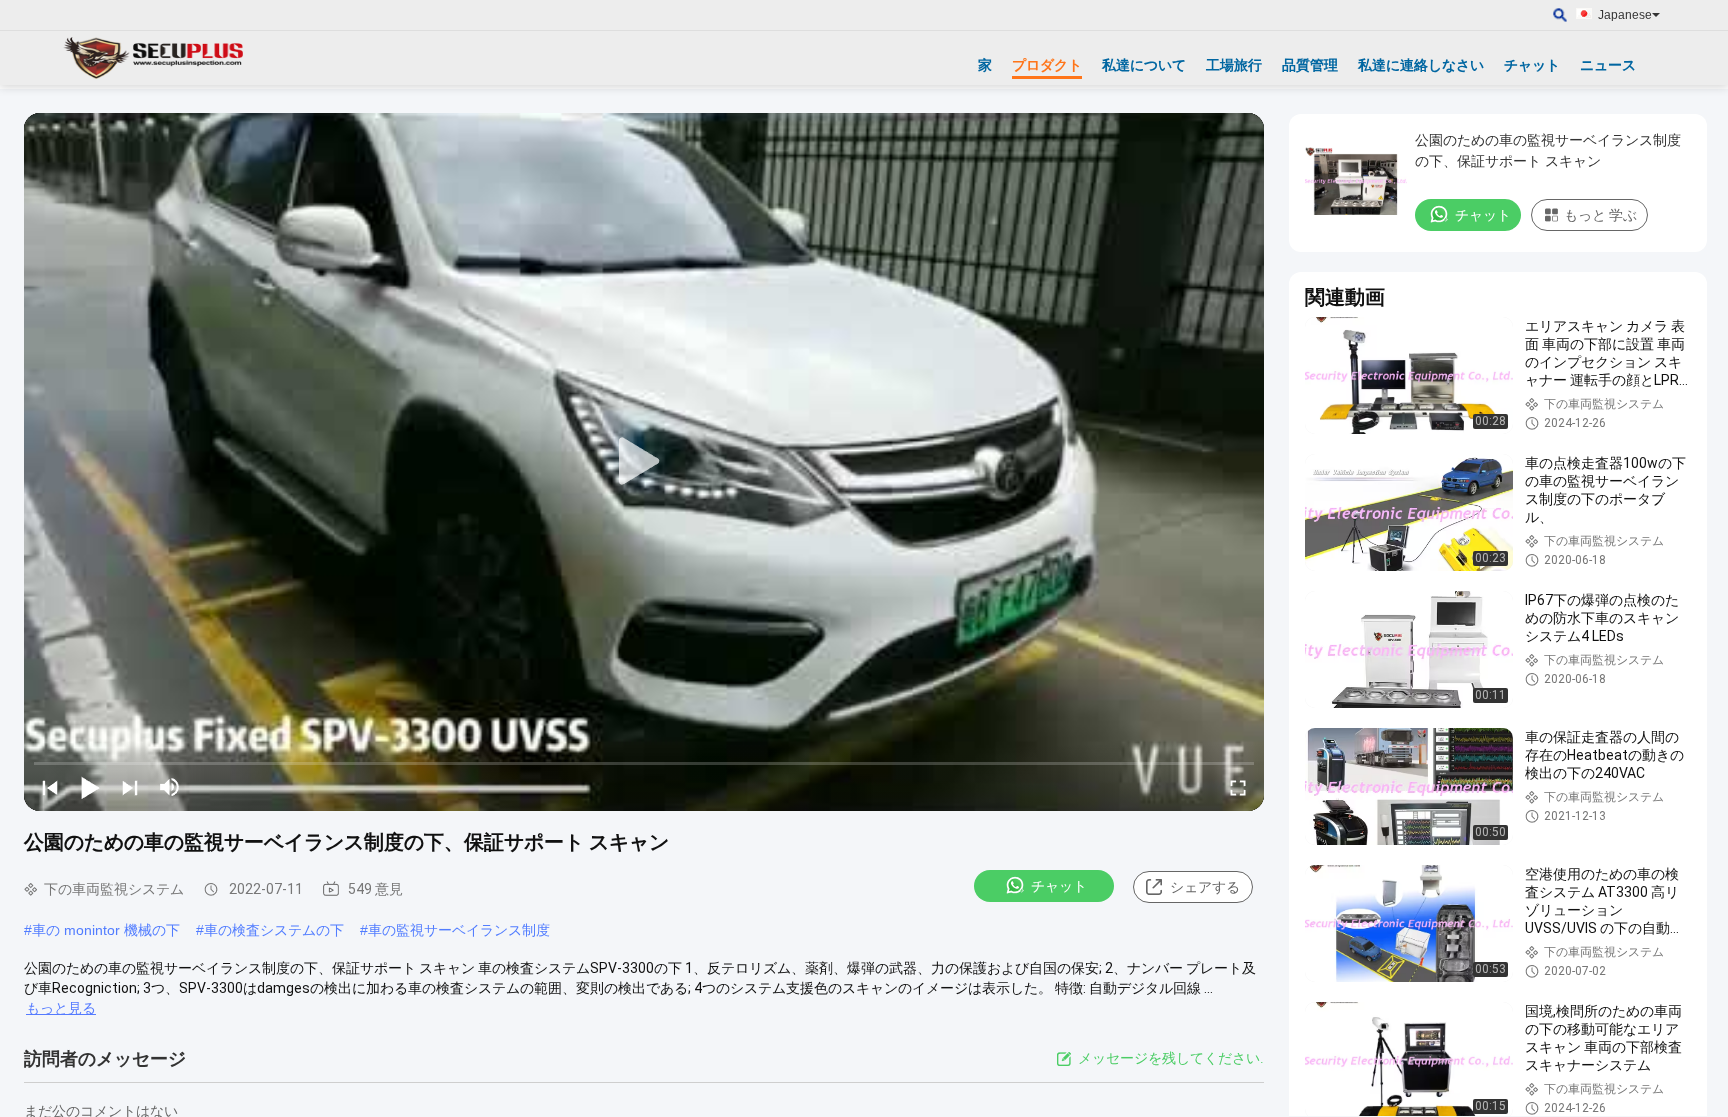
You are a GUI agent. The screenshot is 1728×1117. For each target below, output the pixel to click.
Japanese (1625, 15)
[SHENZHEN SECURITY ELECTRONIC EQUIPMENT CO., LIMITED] (155, 58)
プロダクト (1047, 65)
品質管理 (1310, 65)
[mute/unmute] (170, 787)
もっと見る (61, 1008)
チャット (1532, 65)
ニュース (1608, 65)
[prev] (50, 787)
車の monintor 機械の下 (106, 930)
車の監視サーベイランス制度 (459, 930)
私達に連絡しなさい (1421, 65)
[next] (130, 787)
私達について (1144, 65)
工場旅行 (1234, 65)
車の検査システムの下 (274, 930)
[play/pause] (90, 787)
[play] (644, 462)
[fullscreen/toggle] (1238, 787)
